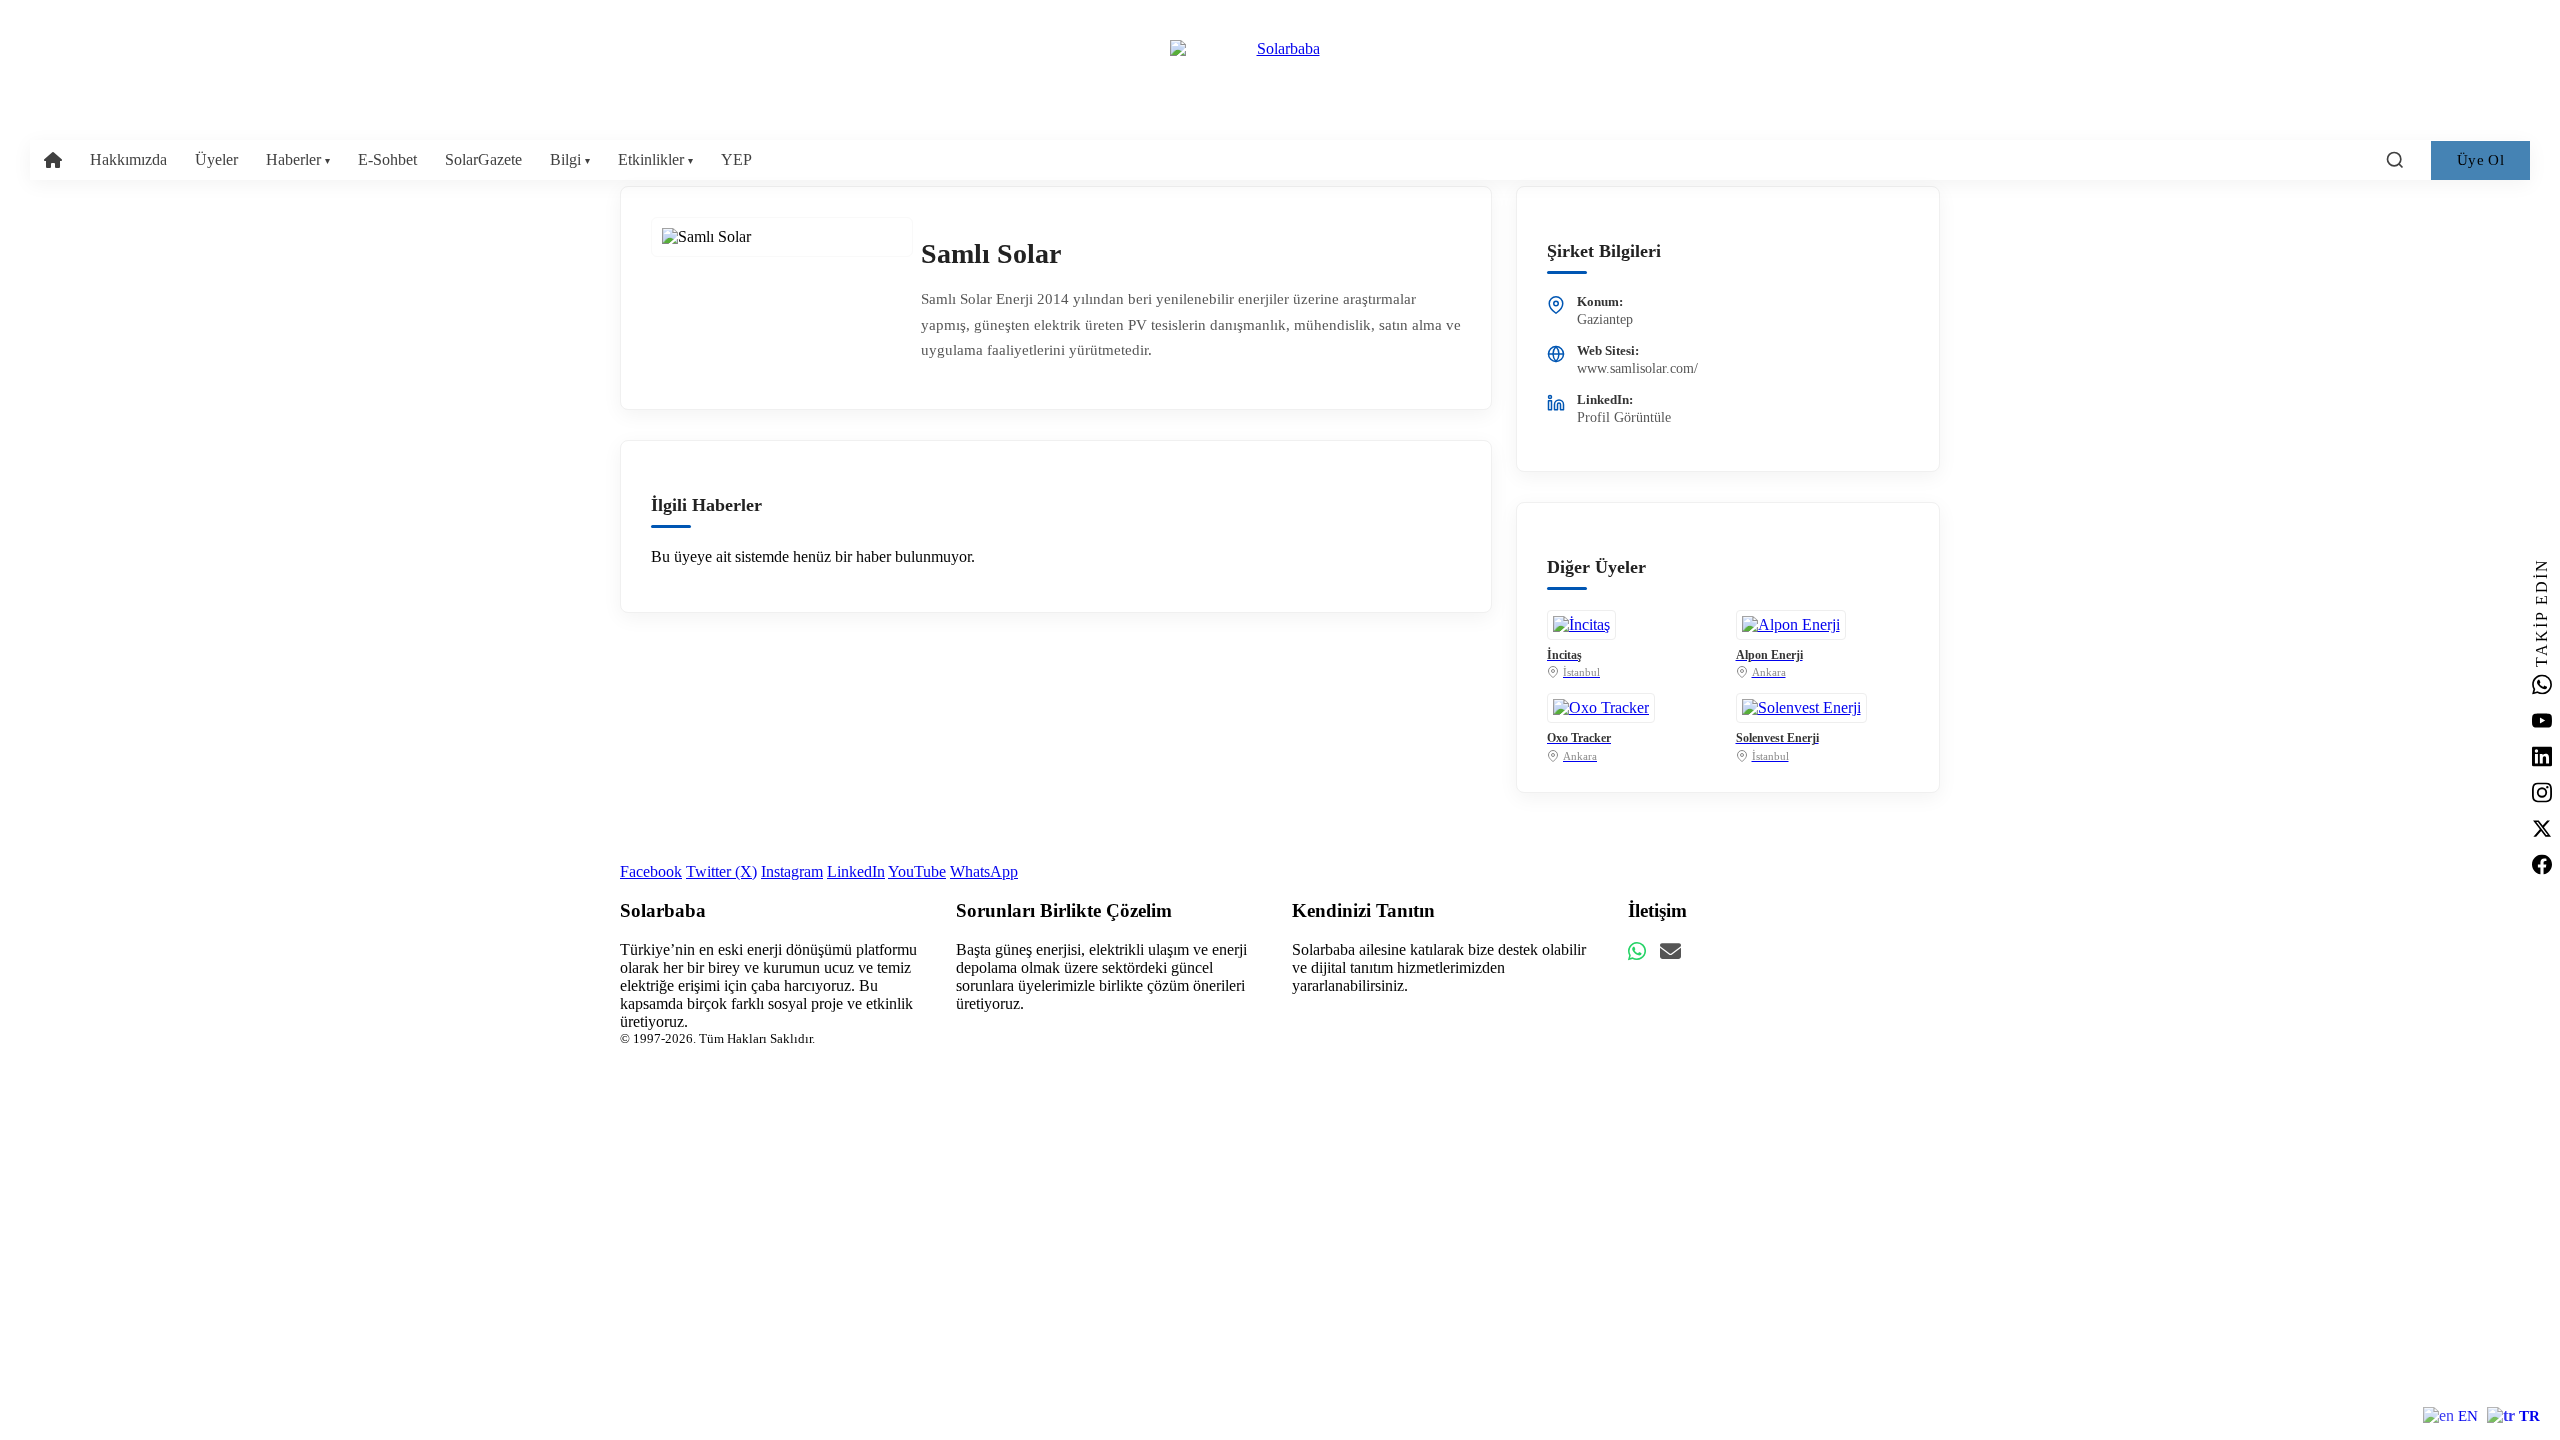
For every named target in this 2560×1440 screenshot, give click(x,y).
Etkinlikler (655, 159)
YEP (736, 159)
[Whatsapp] (2542, 685)
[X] (2542, 829)
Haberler (298, 159)
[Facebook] (2542, 865)
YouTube (917, 871)
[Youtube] (2542, 721)
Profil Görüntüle (1624, 417)
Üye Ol (2480, 160)
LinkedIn (856, 871)
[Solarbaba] (1280, 49)
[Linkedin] (2542, 757)
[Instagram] (2542, 793)
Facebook (651, 871)
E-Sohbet (387, 159)
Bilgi (570, 159)
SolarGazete (483, 159)
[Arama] (2395, 160)
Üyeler (216, 159)
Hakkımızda (128, 159)
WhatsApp (984, 871)
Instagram (792, 871)
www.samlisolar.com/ (1637, 368)
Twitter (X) (721, 871)
